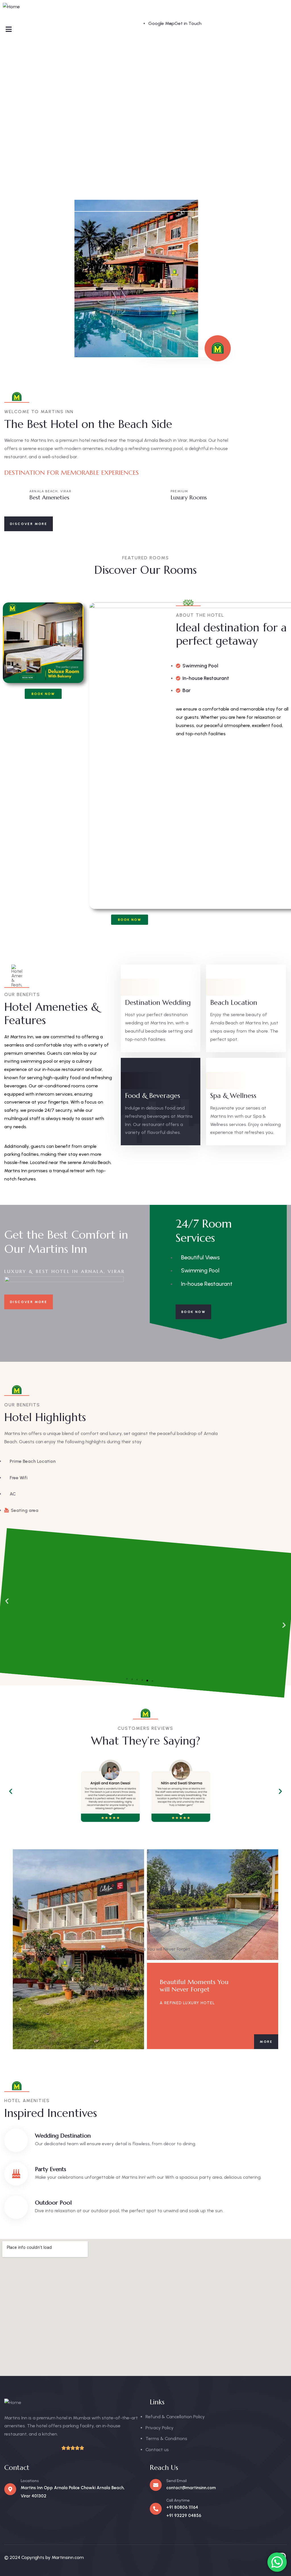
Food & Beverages (153, 1096)
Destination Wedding (158, 1003)
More (266, 2042)
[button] (127, 1679)
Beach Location (234, 1003)
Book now (193, 1312)
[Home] (11, 7)
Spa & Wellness (233, 1096)
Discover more (29, 524)
